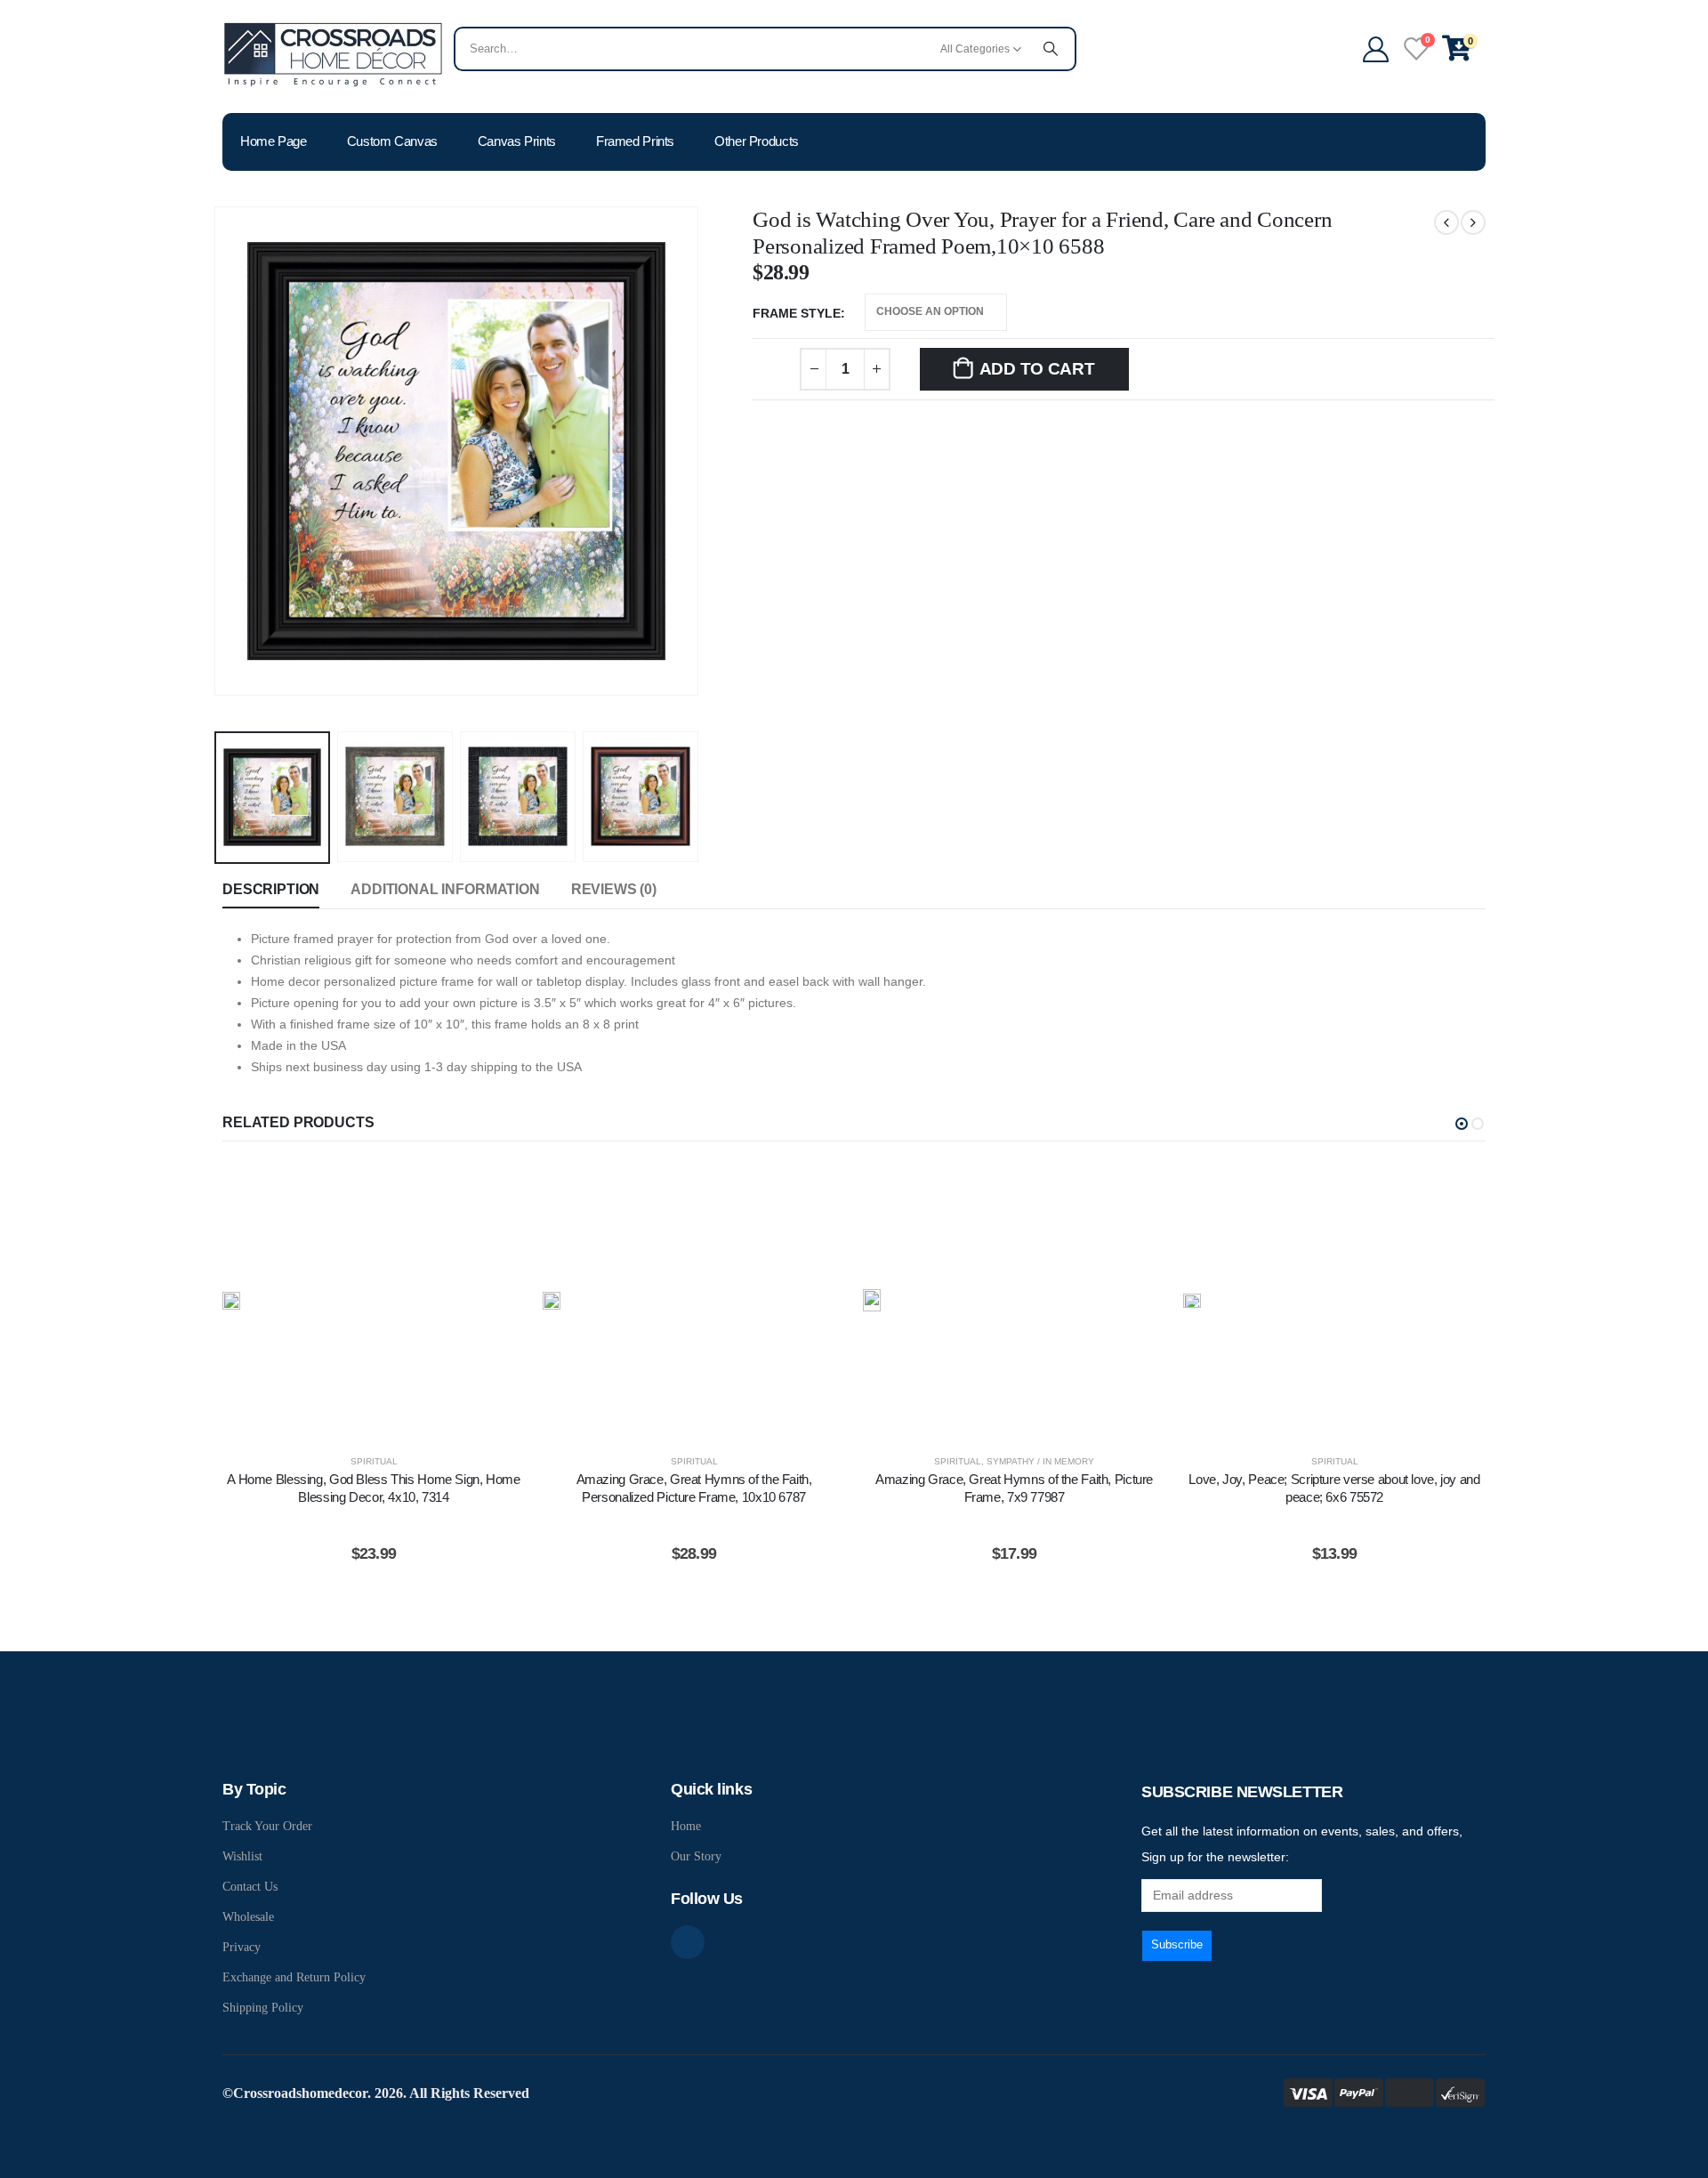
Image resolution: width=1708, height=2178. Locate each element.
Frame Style (797, 313)
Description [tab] (271, 889)
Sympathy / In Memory (1040, 1461)
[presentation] (218, 451)
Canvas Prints (517, 141)
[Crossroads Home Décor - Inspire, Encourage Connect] (334, 53)
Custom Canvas (392, 141)
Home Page (274, 141)
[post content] (374, 1301)
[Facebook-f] (688, 1942)
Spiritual (374, 1461)
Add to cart (1037, 369)
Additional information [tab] (445, 889)
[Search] (1051, 49)
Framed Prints (635, 141)
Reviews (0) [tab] (614, 889)
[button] (1462, 1124)
